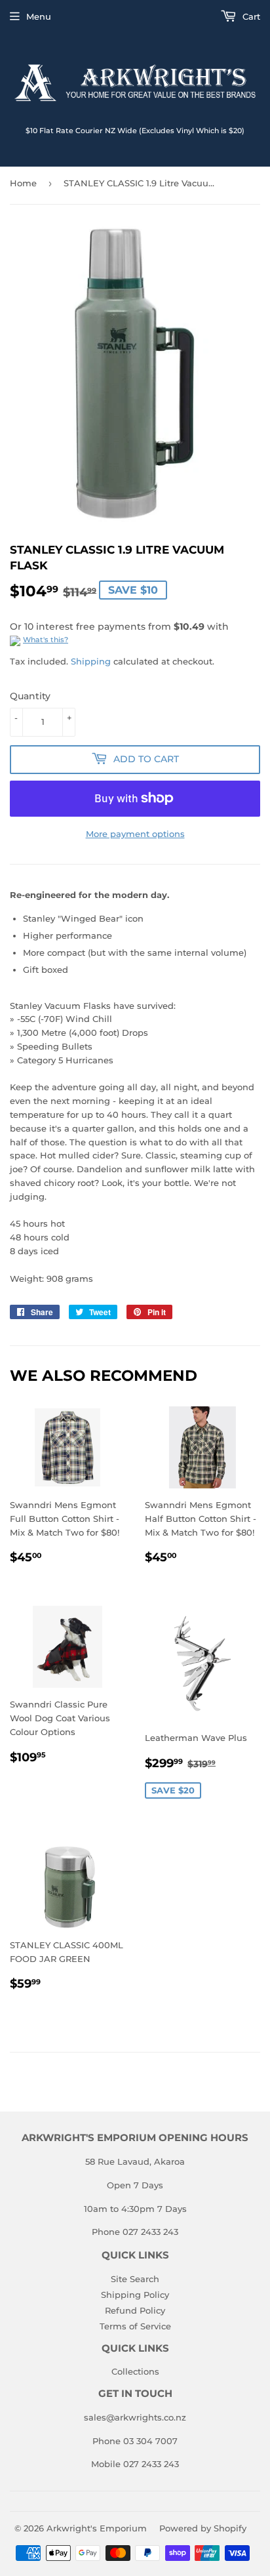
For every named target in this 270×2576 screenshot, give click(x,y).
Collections (135, 2371)
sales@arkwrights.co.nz (135, 2417)
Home (23, 183)
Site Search (135, 2279)
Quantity (30, 696)
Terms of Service (135, 2326)
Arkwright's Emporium (97, 2528)
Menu (39, 16)
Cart (250, 16)
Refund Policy (135, 2310)
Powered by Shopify (203, 2528)
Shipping (91, 661)
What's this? (46, 640)
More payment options (135, 834)
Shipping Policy (135, 2295)
